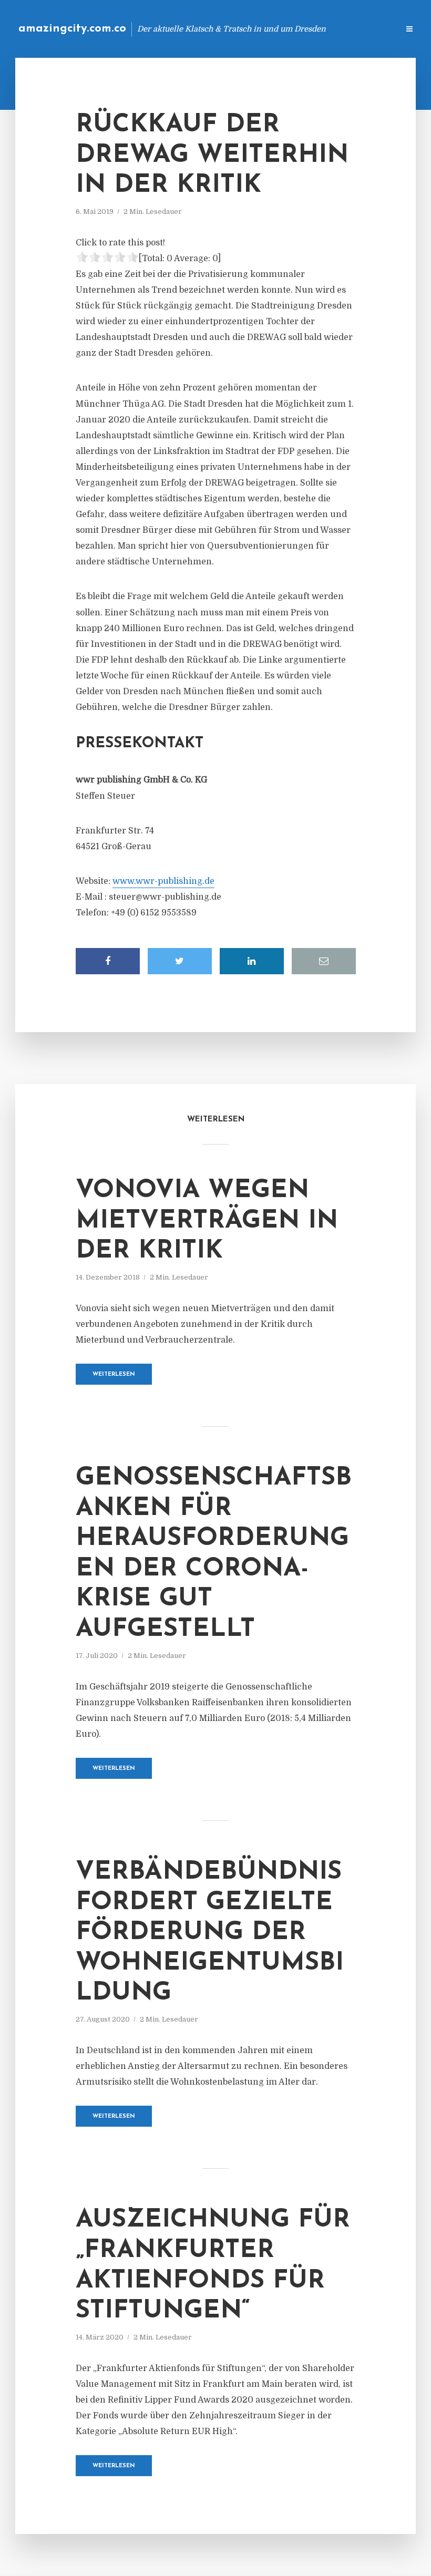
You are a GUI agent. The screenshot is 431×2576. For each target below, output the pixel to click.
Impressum (311, 29)
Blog (223, 29)
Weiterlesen (114, 1374)
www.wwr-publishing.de (163, 881)
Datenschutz (368, 29)
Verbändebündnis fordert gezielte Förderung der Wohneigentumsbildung (210, 1933)
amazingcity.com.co (72, 29)
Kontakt (263, 29)
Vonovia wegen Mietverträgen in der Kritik (207, 1221)
